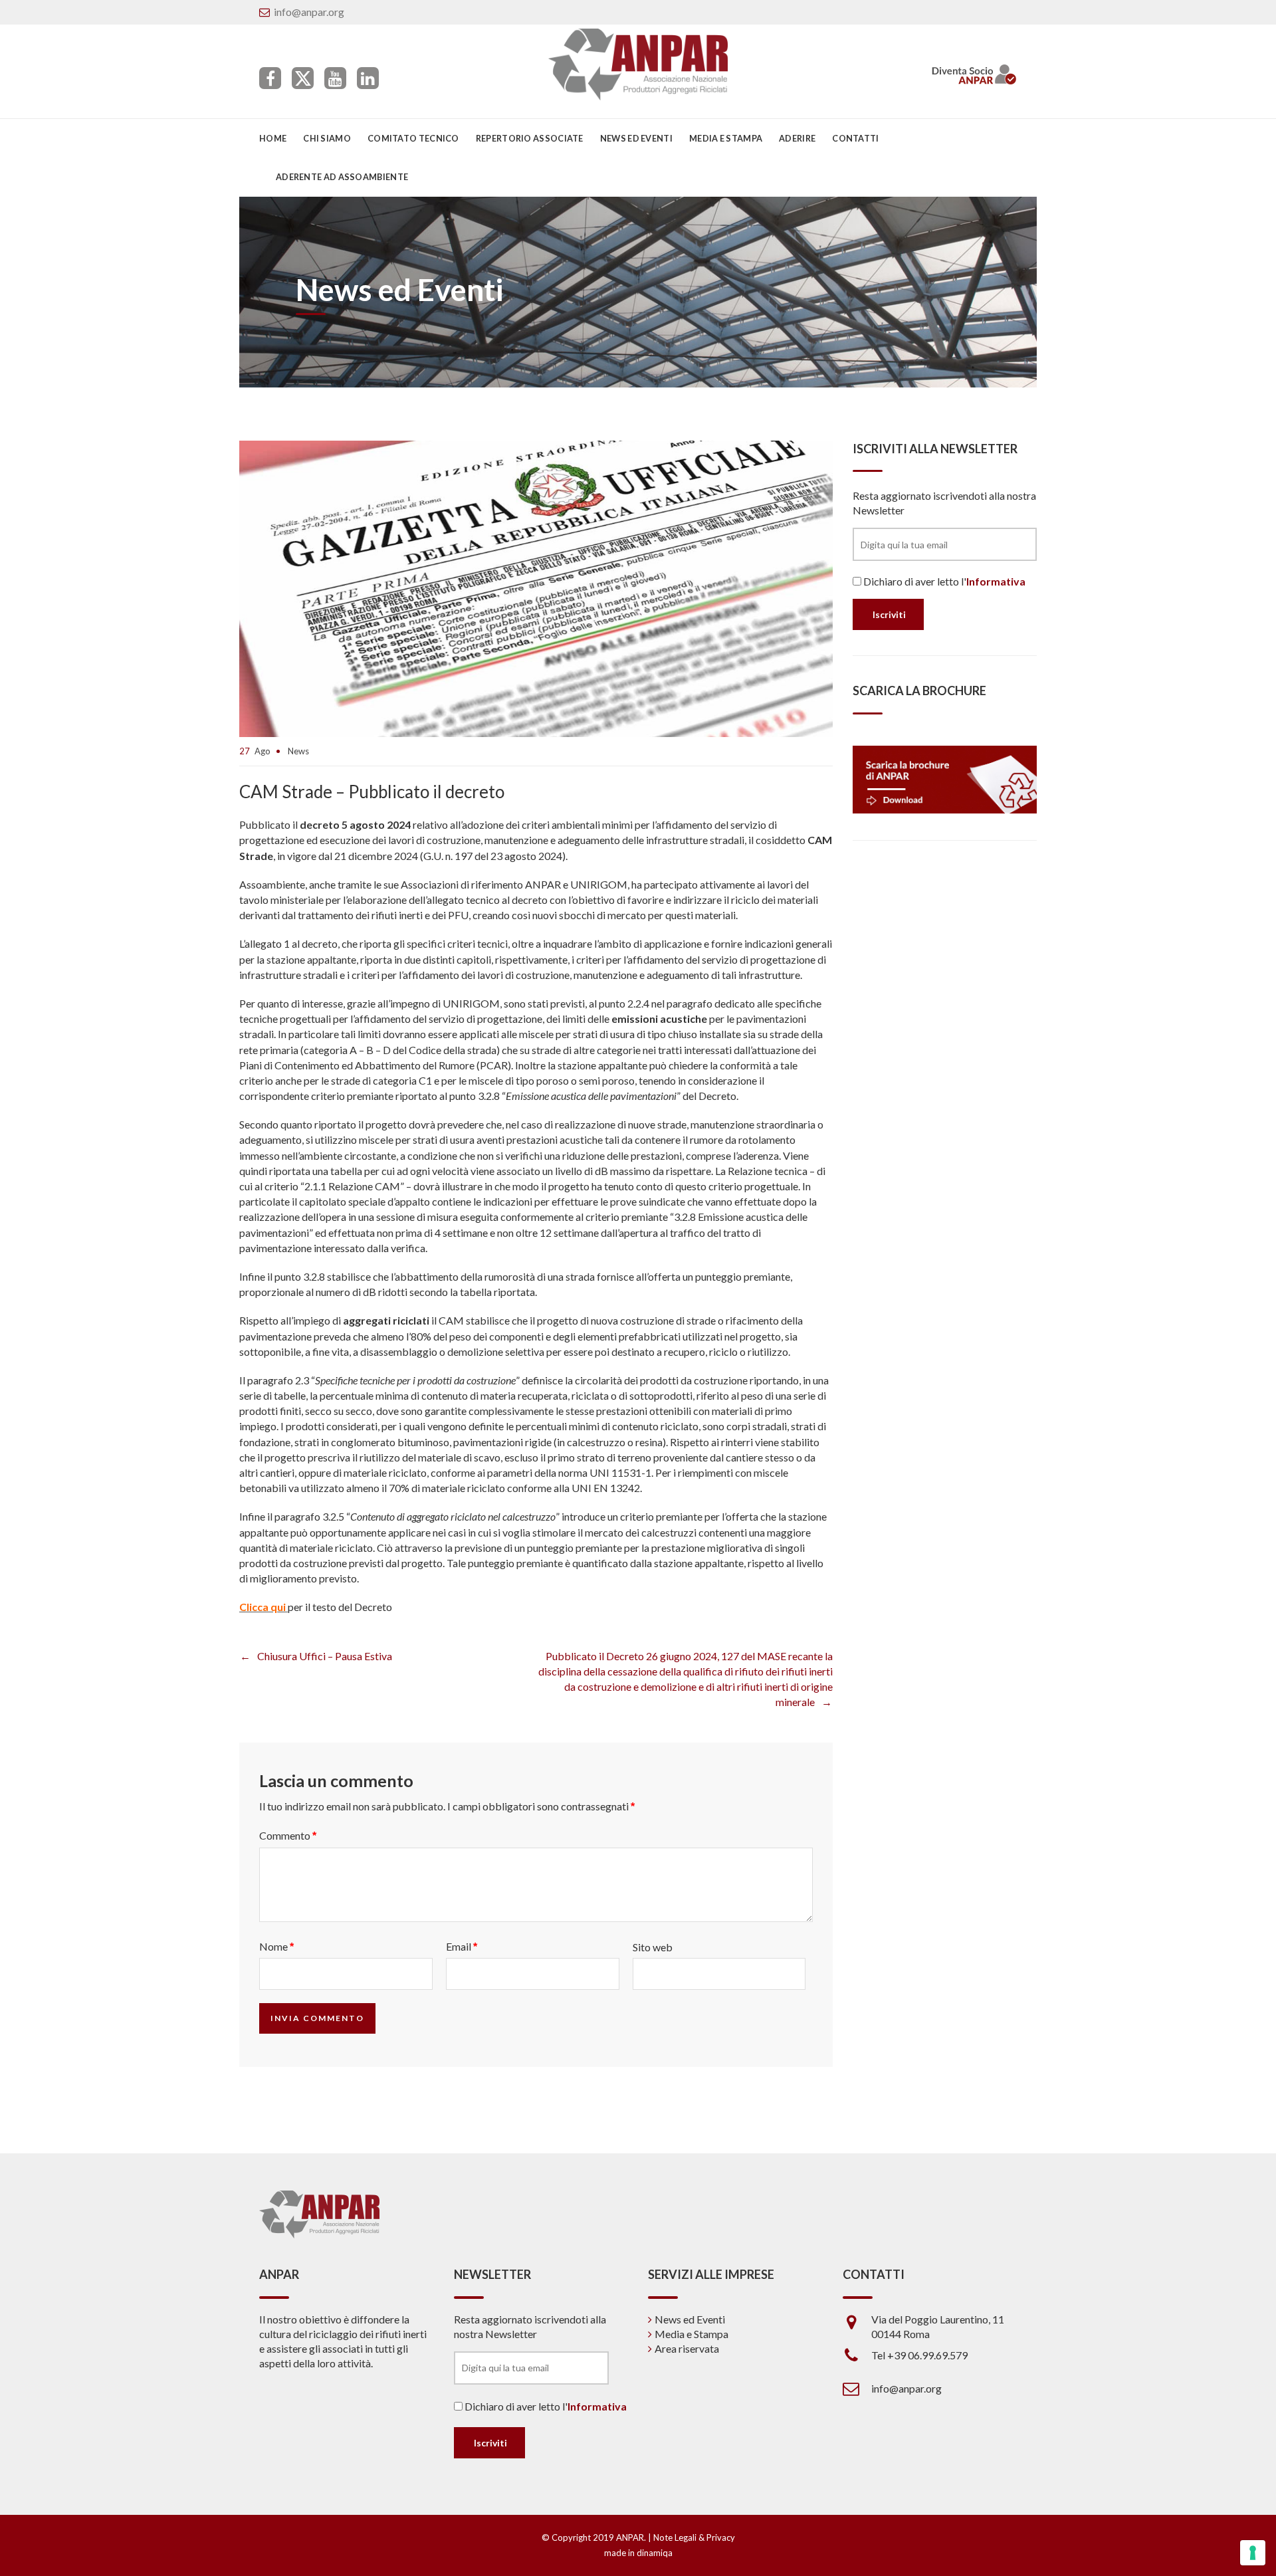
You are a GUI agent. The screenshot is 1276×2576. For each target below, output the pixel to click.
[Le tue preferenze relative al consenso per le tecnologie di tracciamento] (1253, 2553)
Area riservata (687, 2348)
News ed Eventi (690, 2319)
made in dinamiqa (638, 2553)
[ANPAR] (638, 64)
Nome (276, 1946)
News (298, 751)
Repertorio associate (530, 138)
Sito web (653, 1947)
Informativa (996, 581)
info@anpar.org (309, 12)
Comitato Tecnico (413, 138)
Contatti (855, 138)
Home (273, 138)
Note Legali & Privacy (694, 2537)
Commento (288, 1835)
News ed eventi (636, 138)
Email (462, 1946)
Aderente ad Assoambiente (342, 177)
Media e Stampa (726, 138)
